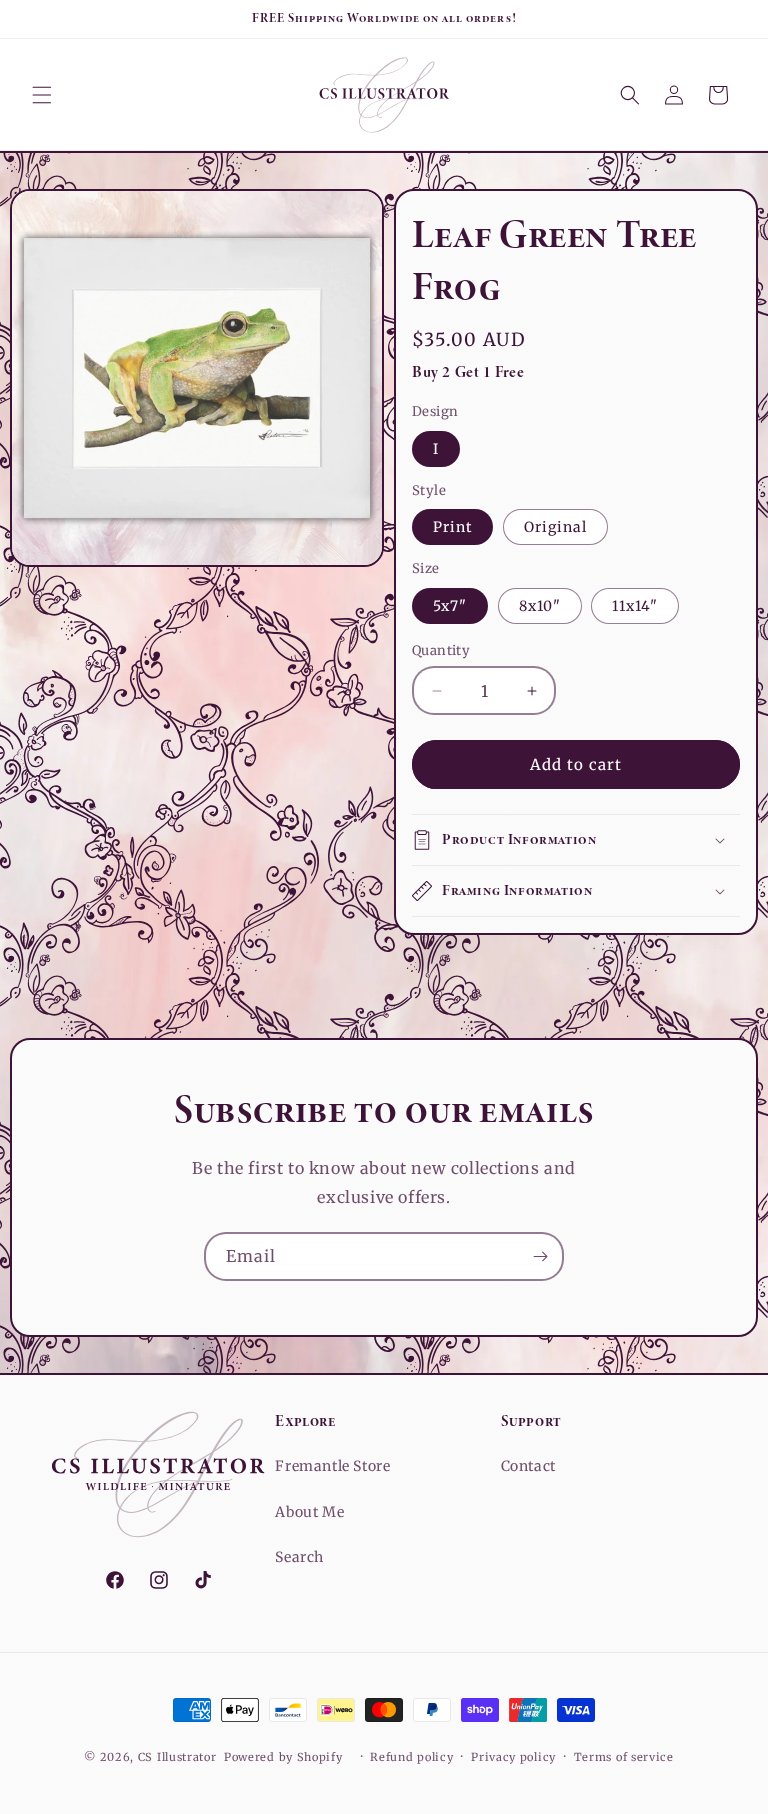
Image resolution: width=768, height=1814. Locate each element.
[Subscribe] (540, 1256)
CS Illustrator (177, 1757)
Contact (528, 1466)
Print (452, 527)
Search (299, 1557)
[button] (42, 95)
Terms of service (624, 1757)
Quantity (441, 650)
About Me (309, 1512)
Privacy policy (513, 1757)
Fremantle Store (332, 1466)
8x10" (540, 606)
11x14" (635, 606)
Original (555, 527)
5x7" (450, 606)
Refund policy (411, 1757)
